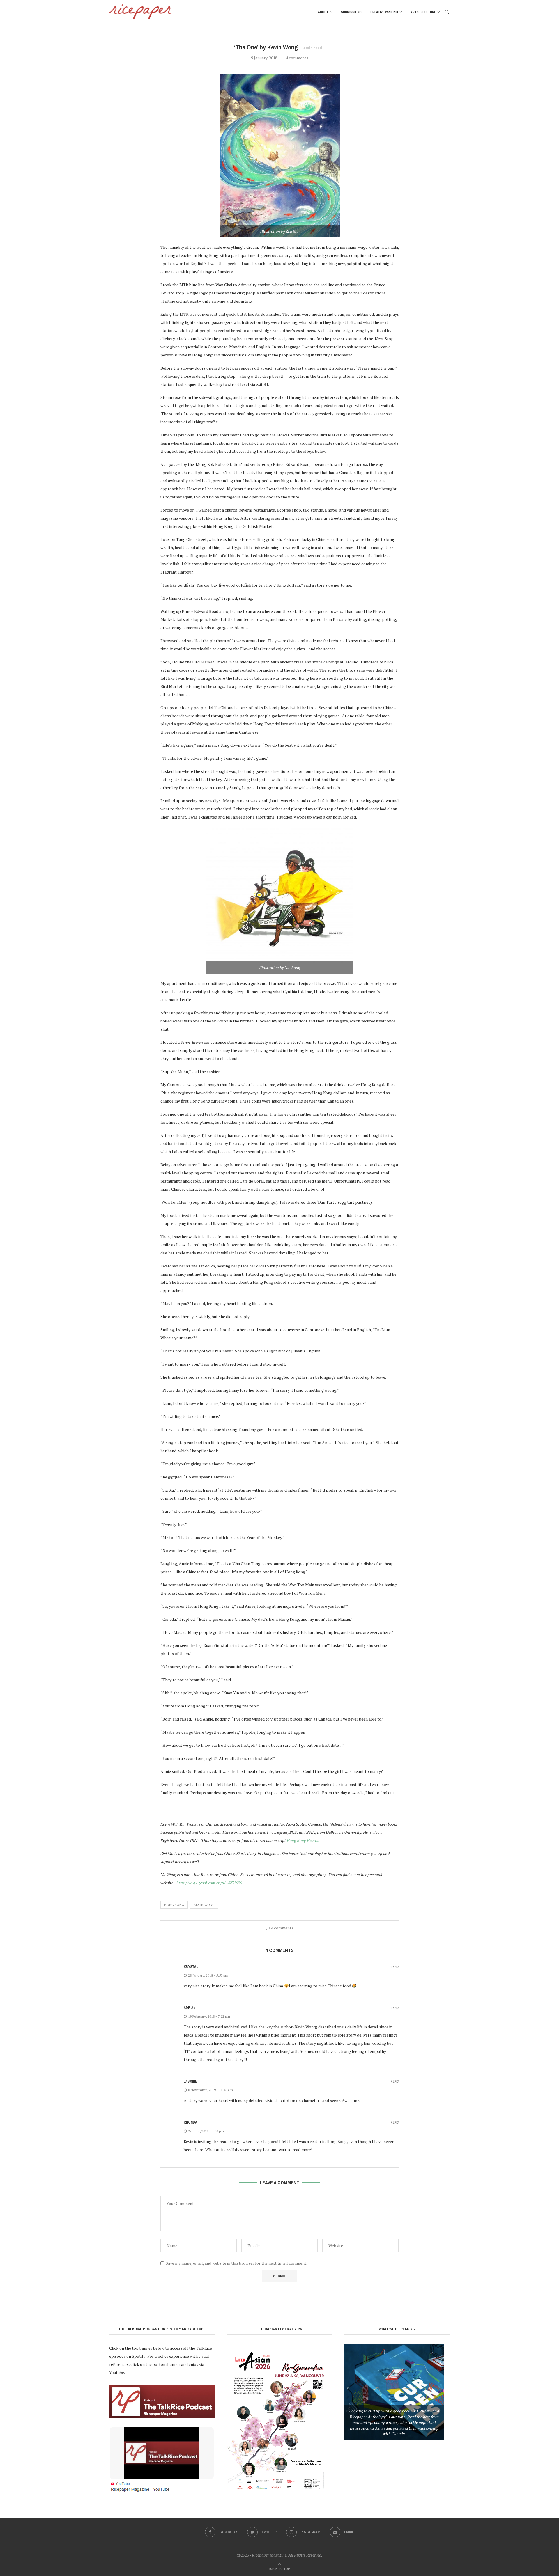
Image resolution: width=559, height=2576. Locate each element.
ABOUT (323, 12)
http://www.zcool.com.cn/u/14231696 (209, 1883)
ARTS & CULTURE (423, 12)
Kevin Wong (204, 1905)
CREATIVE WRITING (384, 12)
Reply (395, 1967)
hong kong (174, 1905)
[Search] (447, 12)
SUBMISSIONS (351, 12)
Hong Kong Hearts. (303, 1840)
